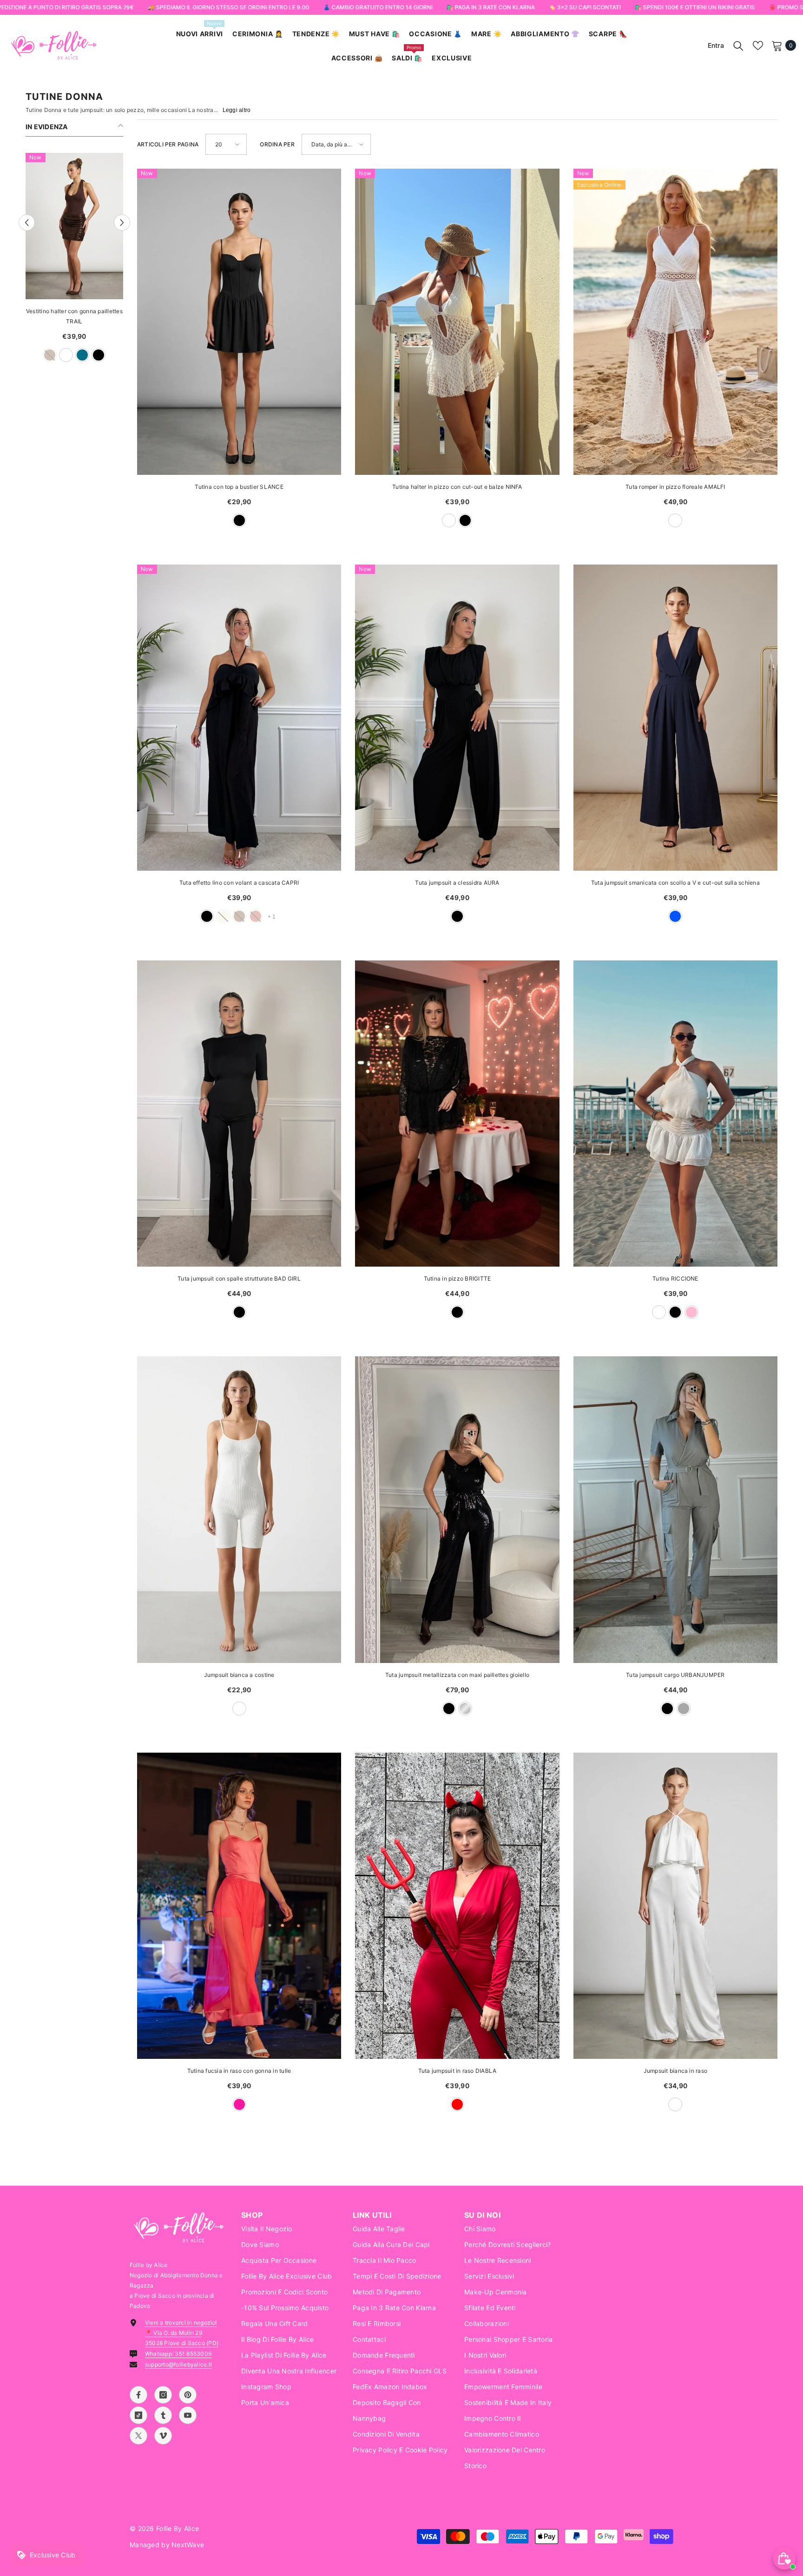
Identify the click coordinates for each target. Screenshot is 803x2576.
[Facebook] (138, 2395)
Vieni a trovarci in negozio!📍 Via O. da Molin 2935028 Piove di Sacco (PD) (182, 2333)
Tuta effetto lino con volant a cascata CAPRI (239, 883)
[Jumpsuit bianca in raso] (675, 1906)
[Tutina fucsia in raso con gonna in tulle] (239, 1906)
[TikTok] (138, 2415)
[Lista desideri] (758, 46)
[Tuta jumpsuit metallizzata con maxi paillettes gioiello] (457, 1509)
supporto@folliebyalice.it (178, 2364)
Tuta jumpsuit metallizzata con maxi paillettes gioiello (457, 1675)
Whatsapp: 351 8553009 (178, 2354)
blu (675, 916)
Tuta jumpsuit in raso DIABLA (457, 2071)
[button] (27, 223)
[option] (74, 262)
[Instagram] (163, 2395)
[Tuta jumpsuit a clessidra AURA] (457, 718)
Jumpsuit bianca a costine (239, 1675)
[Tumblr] (163, 2415)
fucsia (239, 2104)
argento (465, 1709)
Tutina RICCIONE (675, 1278)
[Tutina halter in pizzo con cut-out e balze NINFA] (457, 322)
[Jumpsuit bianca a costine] (239, 1509)
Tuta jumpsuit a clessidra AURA (457, 883)
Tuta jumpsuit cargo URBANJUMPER (675, 1675)
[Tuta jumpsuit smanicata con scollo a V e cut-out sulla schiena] (675, 718)
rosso (457, 2104)
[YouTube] (188, 2415)
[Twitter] (138, 2436)
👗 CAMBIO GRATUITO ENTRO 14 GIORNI (378, 7)
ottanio (82, 355)
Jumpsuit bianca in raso (676, 2071)
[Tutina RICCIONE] (675, 1114)
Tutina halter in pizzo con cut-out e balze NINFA (457, 487)
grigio (684, 1709)
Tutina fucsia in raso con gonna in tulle (239, 2071)
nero (99, 355)
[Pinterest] (188, 2395)
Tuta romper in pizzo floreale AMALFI (675, 487)
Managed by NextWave (167, 2545)
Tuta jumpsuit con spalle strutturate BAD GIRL (239, 1278)
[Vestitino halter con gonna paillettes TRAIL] (74, 226)
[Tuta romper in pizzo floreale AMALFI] (675, 322)
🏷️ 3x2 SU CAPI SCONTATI (584, 7)
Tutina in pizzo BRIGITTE (457, 1278)
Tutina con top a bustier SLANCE (239, 487)
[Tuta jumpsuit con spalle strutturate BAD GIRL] (239, 1114)
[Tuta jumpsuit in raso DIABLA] (457, 1906)
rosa (691, 1312)
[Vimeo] (163, 2436)
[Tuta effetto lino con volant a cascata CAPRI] (239, 718)
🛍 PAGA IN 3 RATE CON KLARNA (490, 7)
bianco (66, 355)
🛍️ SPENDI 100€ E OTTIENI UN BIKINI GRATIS (694, 7)
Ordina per (277, 144)
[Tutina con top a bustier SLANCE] (239, 322)
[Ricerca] (738, 46)
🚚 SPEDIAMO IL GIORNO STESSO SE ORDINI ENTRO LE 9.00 (228, 7)
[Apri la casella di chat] (784, 2558)
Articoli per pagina (168, 144)
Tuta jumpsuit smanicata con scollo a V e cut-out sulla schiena (675, 883)
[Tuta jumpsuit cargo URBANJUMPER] (675, 1509)
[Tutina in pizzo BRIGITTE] (457, 1114)
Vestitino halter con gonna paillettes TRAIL (74, 316)
